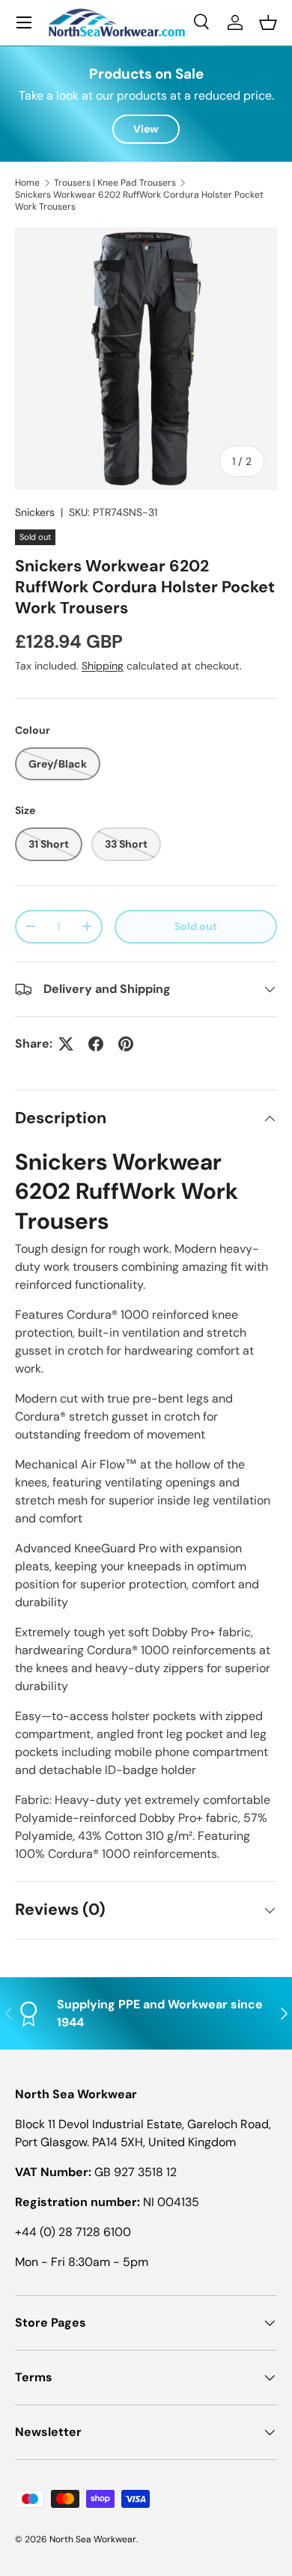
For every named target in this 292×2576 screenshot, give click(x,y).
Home (27, 183)
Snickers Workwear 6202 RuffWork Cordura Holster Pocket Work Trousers (139, 201)
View (146, 129)
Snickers (35, 512)
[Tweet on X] (66, 1044)
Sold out (196, 926)
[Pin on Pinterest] (126, 1044)
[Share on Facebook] (96, 1044)
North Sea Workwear (93, 2539)
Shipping (103, 666)
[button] (268, 22)
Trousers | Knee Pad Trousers (115, 183)
